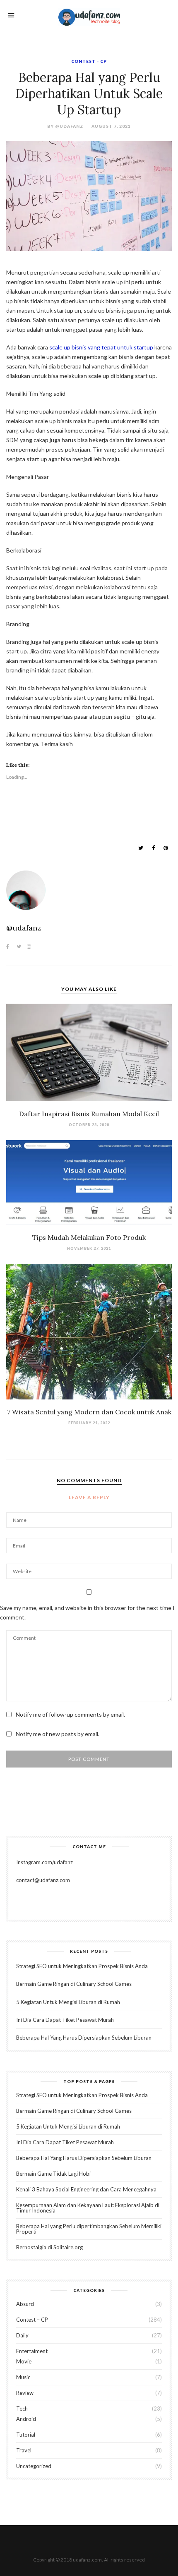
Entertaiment (32, 2351)
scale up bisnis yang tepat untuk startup (101, 347)
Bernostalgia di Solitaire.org (49, 2247)
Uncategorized (34, 2466)
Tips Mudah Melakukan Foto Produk (89, 1237)
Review (25, 2393)
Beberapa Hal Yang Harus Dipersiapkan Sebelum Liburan (84, 2038)
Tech (22, 2409)
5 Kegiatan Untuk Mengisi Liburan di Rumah (68, 2002)
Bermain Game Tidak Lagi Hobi (53, 2174)
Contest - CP (89, 61)
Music (23, 2377)
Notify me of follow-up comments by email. (70, 1714)
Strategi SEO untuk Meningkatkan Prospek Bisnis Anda (82, 1966)
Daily (22, 2335)
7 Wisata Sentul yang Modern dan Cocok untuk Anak (89, 1412)
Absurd (25, 2304)
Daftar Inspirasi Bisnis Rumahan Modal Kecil (89, 1114)
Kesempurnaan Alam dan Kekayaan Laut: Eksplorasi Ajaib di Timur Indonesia (88, 2208)
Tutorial (26, 2435)
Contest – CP (32, 2320)
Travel (24, 2450)
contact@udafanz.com (43, 1880)
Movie (24, 2361)
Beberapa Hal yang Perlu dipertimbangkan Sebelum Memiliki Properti (89, 2229)
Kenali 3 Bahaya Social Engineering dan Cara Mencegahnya (86, 2189)
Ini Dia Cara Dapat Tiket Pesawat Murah (65, 2020)
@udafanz (69, 126)
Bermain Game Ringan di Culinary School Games (74, 1984)
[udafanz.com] (89, 16)
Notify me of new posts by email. (58, 1734)
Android (26, 2419)
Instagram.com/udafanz (44, 1862)
